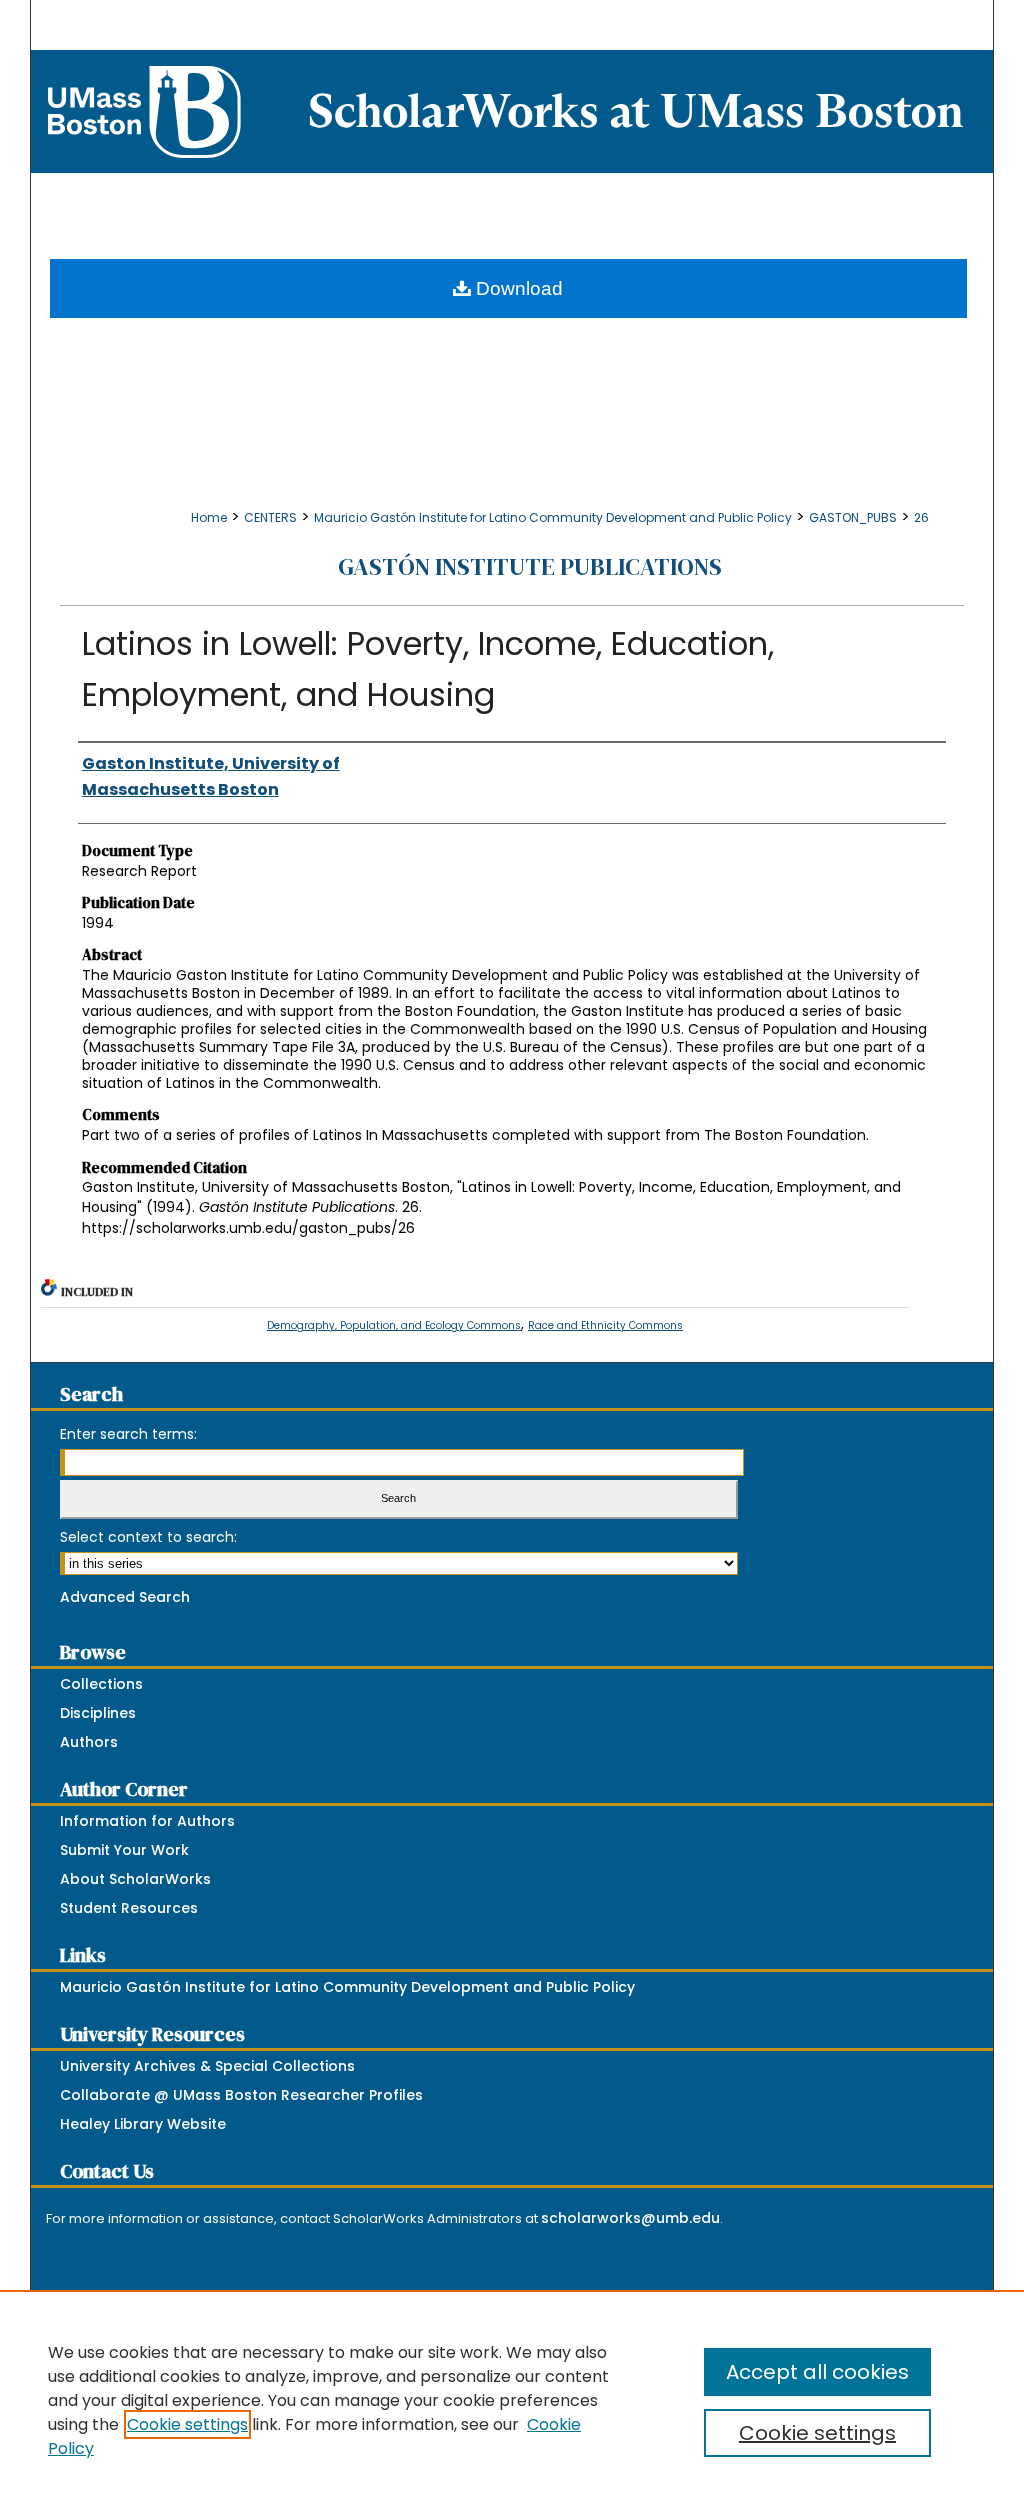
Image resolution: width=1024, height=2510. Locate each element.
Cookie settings (187, 2424)
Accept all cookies (817, 2372)
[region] (512, 2400)
